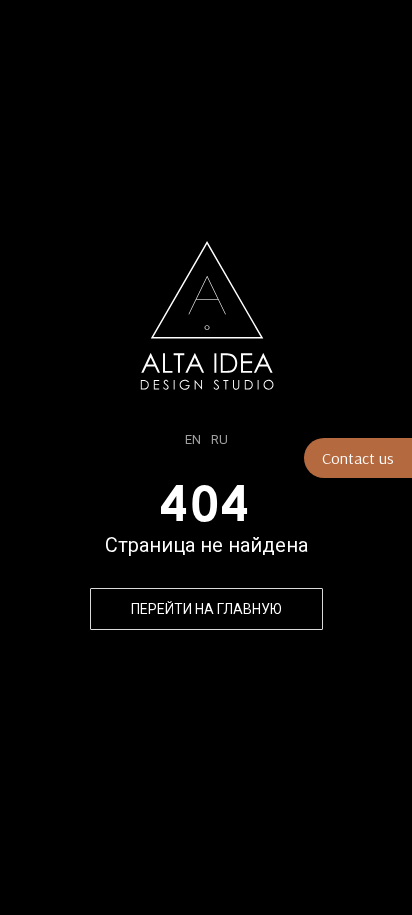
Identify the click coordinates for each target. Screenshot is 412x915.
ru (219, 439)
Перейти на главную (206, 609)
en (193, 439)
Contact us (358, 458)
